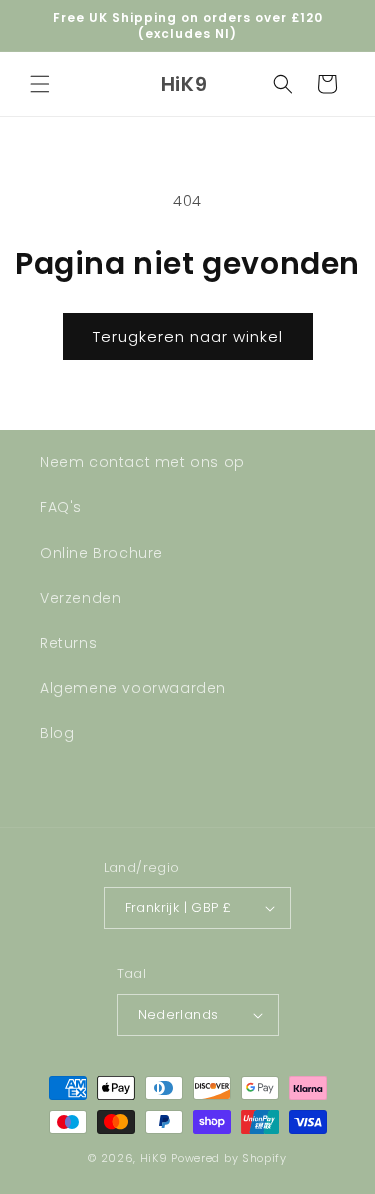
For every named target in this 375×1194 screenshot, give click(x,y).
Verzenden (80, 598)
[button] (40, 84)
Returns (68, 643)
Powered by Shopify (229, 1158)
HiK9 (154, 1158)
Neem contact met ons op (142, 462)
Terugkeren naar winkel (188, 336)
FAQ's (61, 507)
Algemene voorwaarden (133, 688)
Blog (57, 733)
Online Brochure (101, 553)
